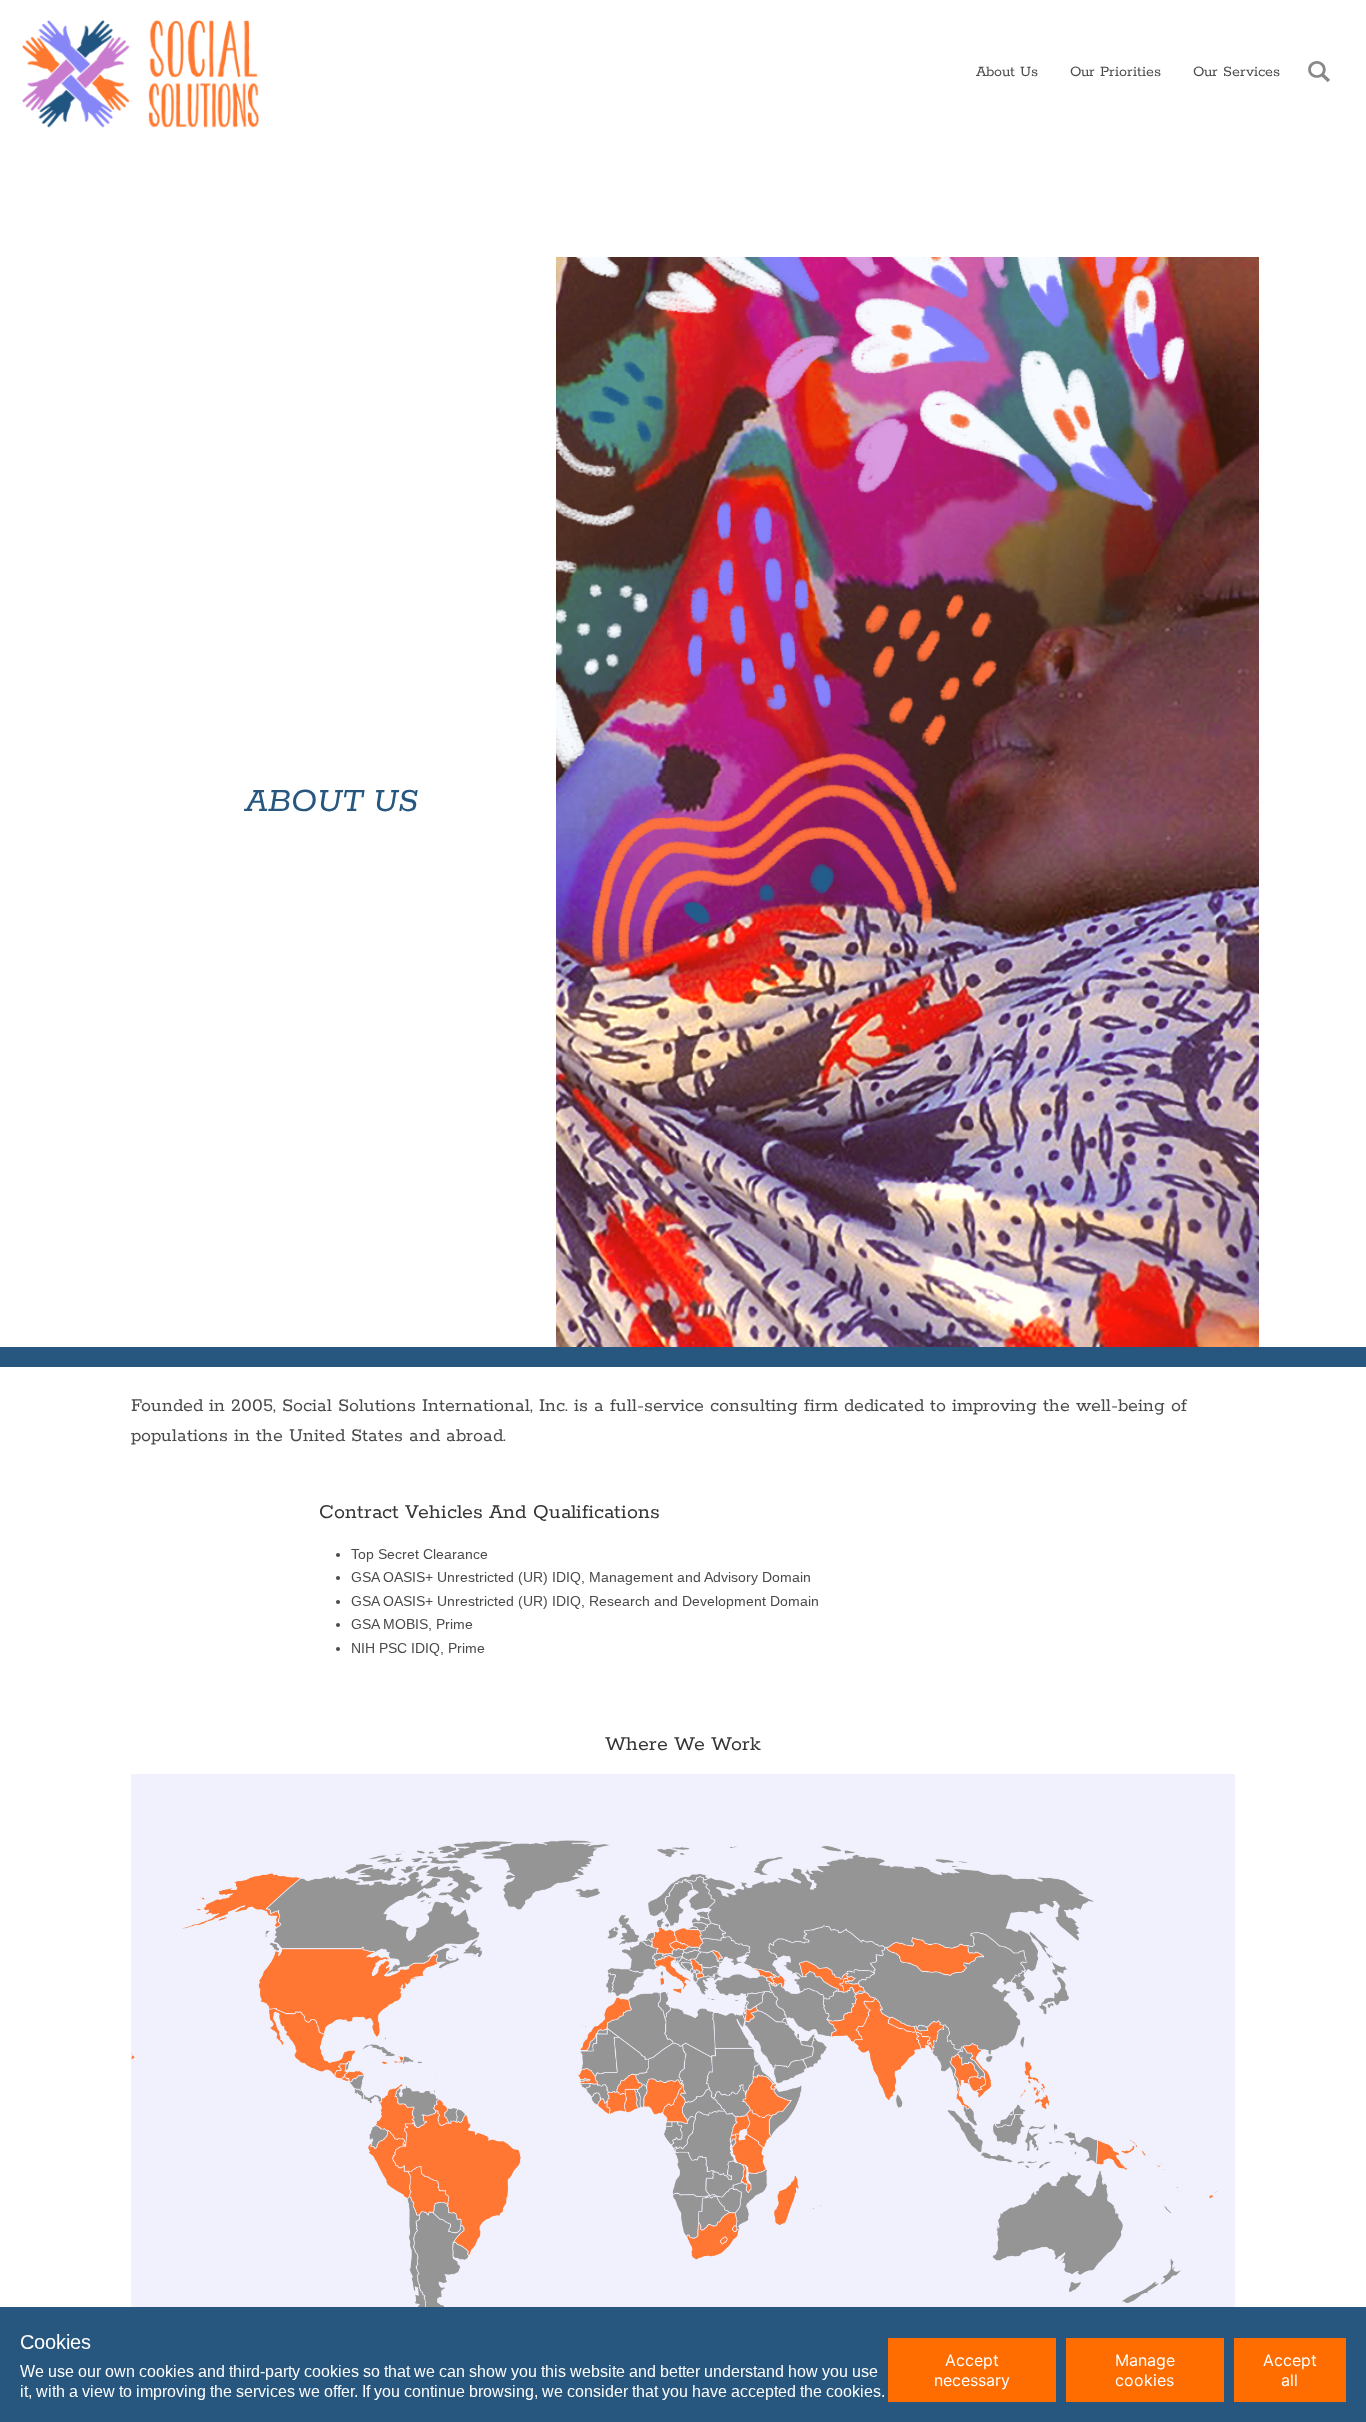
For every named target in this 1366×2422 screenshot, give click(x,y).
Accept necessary (972, 2370)
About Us (1007, 72)
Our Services (1236, 72)
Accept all (1290, 2370)
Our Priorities (1115, 72)
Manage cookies (1145, 2370)
